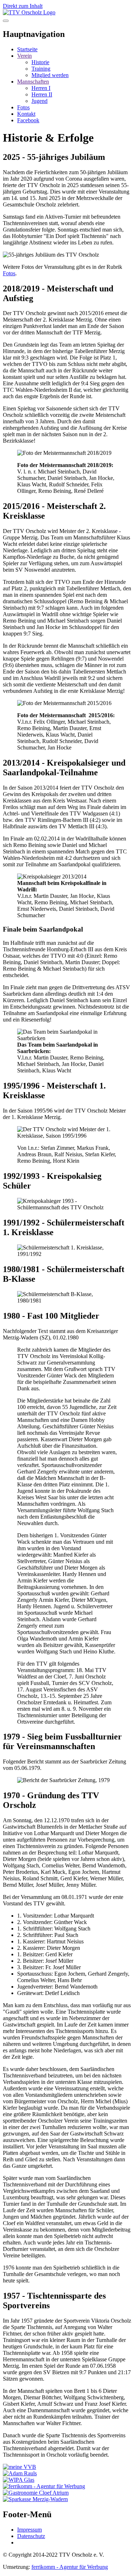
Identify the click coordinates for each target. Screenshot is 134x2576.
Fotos (9, 273)
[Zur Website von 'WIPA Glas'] (19, 2480)
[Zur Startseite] (29, 12)
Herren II (42, 94)
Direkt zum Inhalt (23, 6)
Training (41, 69)
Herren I (41, 88)
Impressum (29, 2530)
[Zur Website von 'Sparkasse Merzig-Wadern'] (35, 2499)
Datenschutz (31, 2536)
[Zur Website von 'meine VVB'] (19, 2467)
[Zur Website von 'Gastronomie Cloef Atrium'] (36, 2493)
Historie (40, 62)
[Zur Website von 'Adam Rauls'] (20, 2473)
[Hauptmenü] (6, 21)
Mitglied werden (50, 75)
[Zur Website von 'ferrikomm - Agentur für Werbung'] (44, 2486)
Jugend (39, 101)
